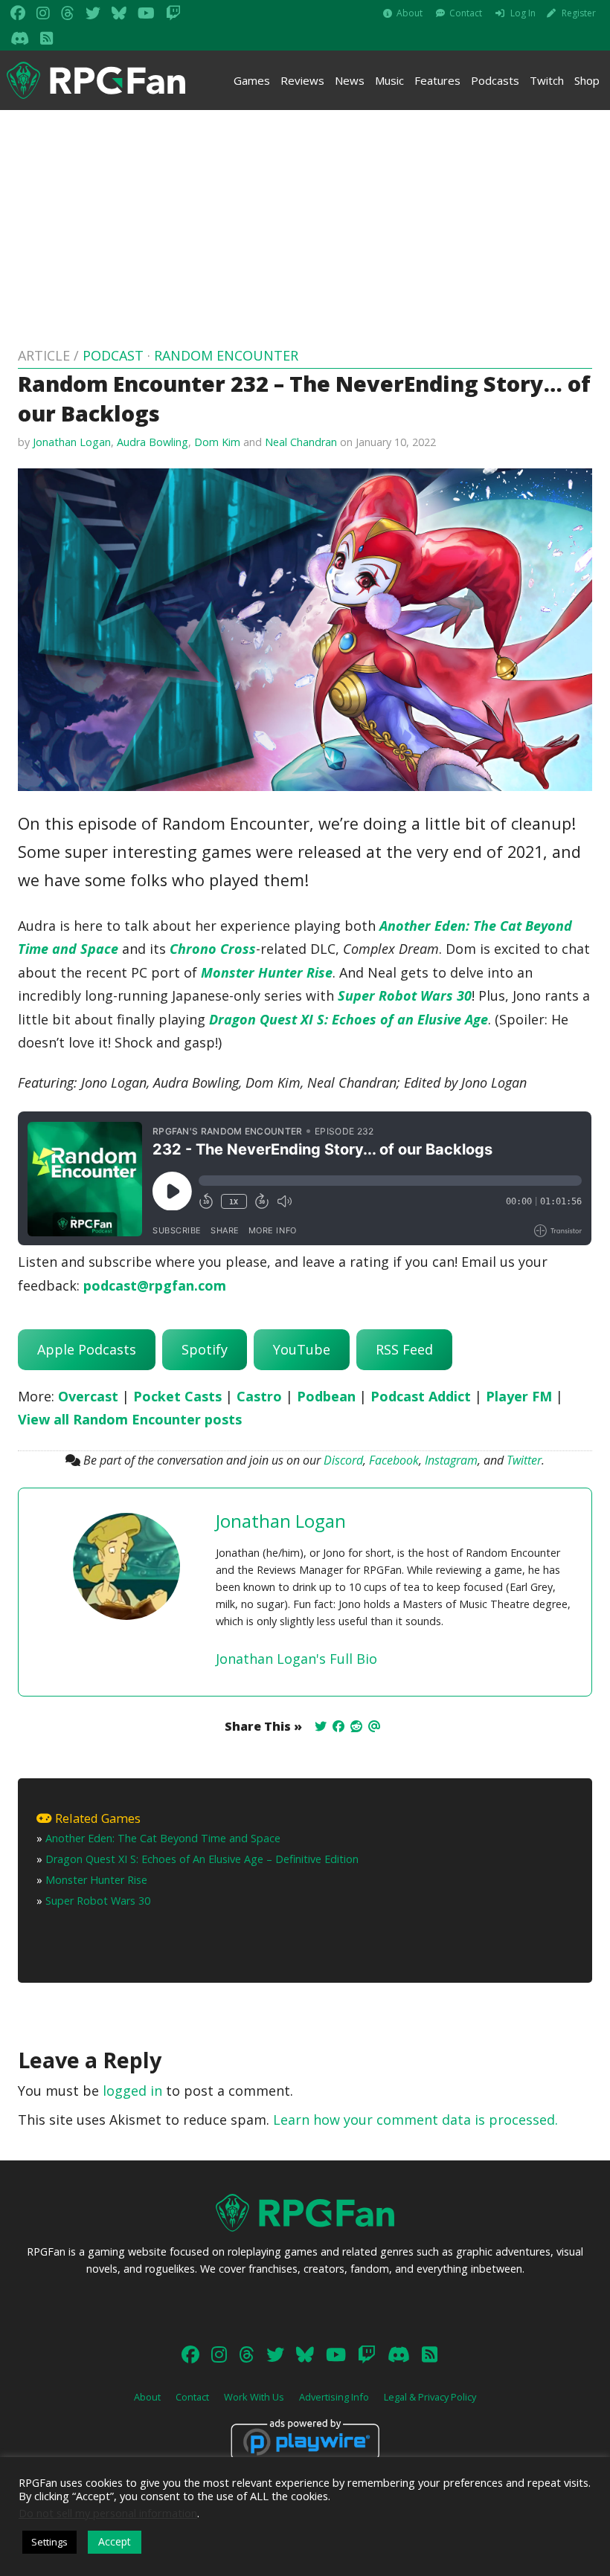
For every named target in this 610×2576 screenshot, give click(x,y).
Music (389, 80)
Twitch (547, 80)
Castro (259, 1396)
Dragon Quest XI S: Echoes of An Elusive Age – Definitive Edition (202, 1859)
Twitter (524, 1460)
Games (252, 80)
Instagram (451, 1460)
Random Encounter (226, 355)
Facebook (394, 1460)
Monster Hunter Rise (267, 972)
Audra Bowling (152, 442)
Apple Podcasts (87, 1349)
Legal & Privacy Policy (430, 2397)
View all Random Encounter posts (130, 1419)
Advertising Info (334, 2397)
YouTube (302, 1349)
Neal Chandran (301, 442)
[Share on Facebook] (338, 1726)
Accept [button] (115, 2541)
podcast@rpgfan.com (155, 1285)
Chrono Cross (213, 949)
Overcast (88, 1396)
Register (579, 13)
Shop (587, 80)
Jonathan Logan (72, 442)
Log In (523, 13)
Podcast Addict (421, 1396)
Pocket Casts (177, 1396)
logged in (132, 2091)
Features (437, 80)
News (350, 80)
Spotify (205, 1349)
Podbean (326, 1396)
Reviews (302, 80)
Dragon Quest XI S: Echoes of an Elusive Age (349, 1019)
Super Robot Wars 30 (405, 995)
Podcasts (495, 80)
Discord (343, 1460)
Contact (466, 13)
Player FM (519, 1396)
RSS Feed (404, 1349)
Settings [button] (49, 2542)
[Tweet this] (321, 1726)
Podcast (113, 355)
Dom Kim (217, 442)
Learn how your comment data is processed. (415, 2120)
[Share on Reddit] (356, 1726)
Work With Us (254, 2397)
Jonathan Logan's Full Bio (296, 1659)
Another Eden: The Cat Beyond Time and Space (163, 1838)
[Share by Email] (374, 1726)
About (410, 13)
